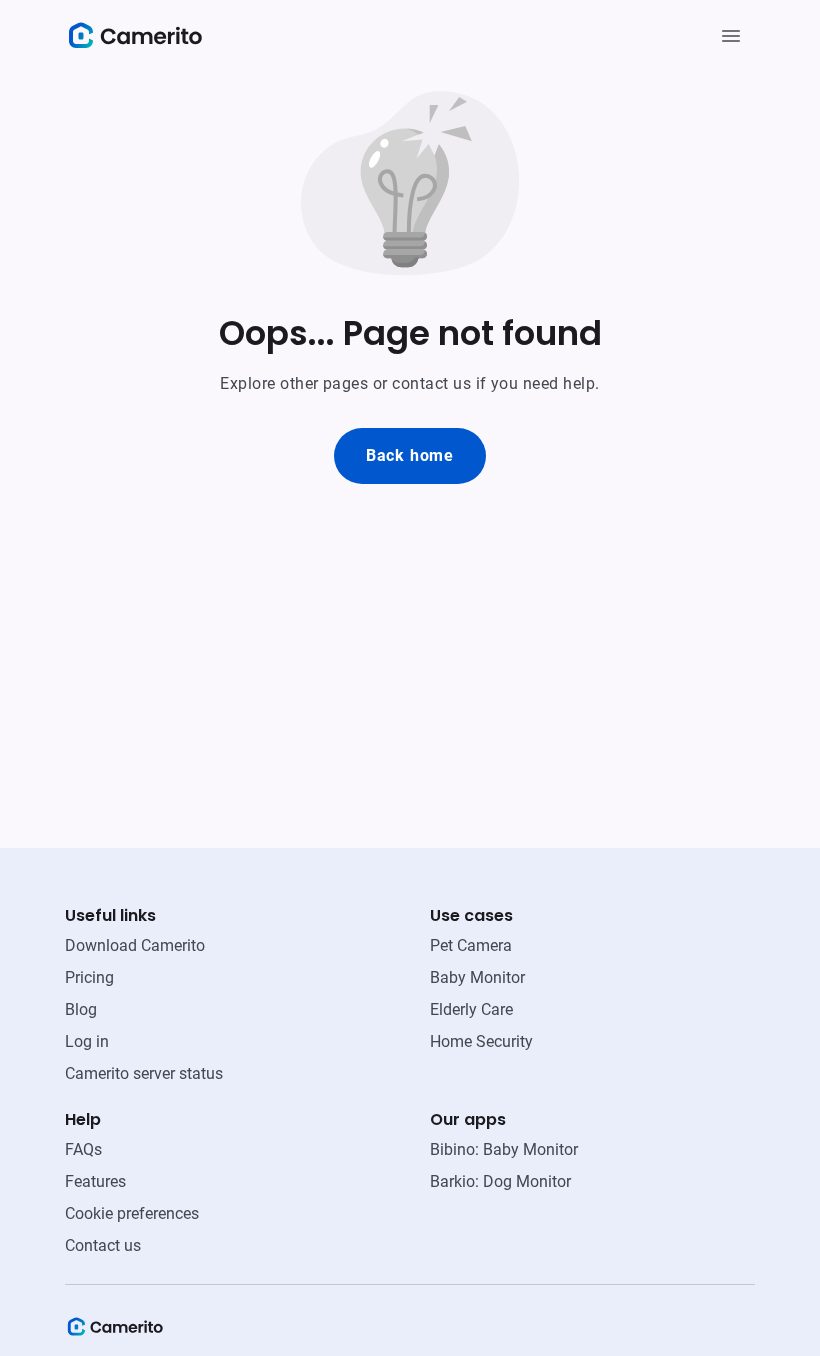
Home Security (481, 1041)
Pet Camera (471, 945)
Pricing (89, 977)
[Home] (115, 1333)
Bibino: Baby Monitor (504, 1149)
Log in (87, 1041)
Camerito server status (144, 1073)
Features (95, 1181)
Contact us (103, 1245)
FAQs (83, 1149)
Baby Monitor (477, 977)
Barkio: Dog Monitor (500, 1181)
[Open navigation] (731, 36)
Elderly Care (471, 1009)
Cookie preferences (132, 1213)
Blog (81, 1009)
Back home (410, 455)
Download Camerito (135, 945)
